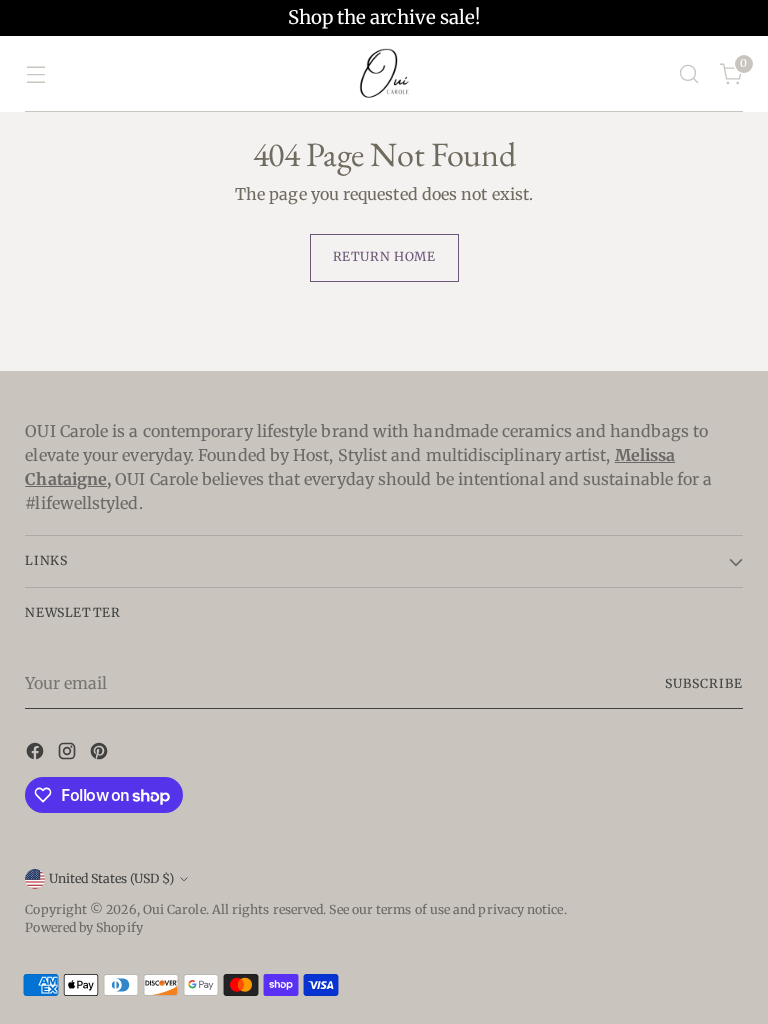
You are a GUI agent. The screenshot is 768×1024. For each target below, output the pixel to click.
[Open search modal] (689, 73)
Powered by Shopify (83, 927)
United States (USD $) (111, 878)
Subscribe (703, 683)
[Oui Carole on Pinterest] (101, 754)
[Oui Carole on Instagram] (69, 754)
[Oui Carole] (384, 74)
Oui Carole (174, 909)
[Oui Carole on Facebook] (37, 754)
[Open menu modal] (35, 73)
